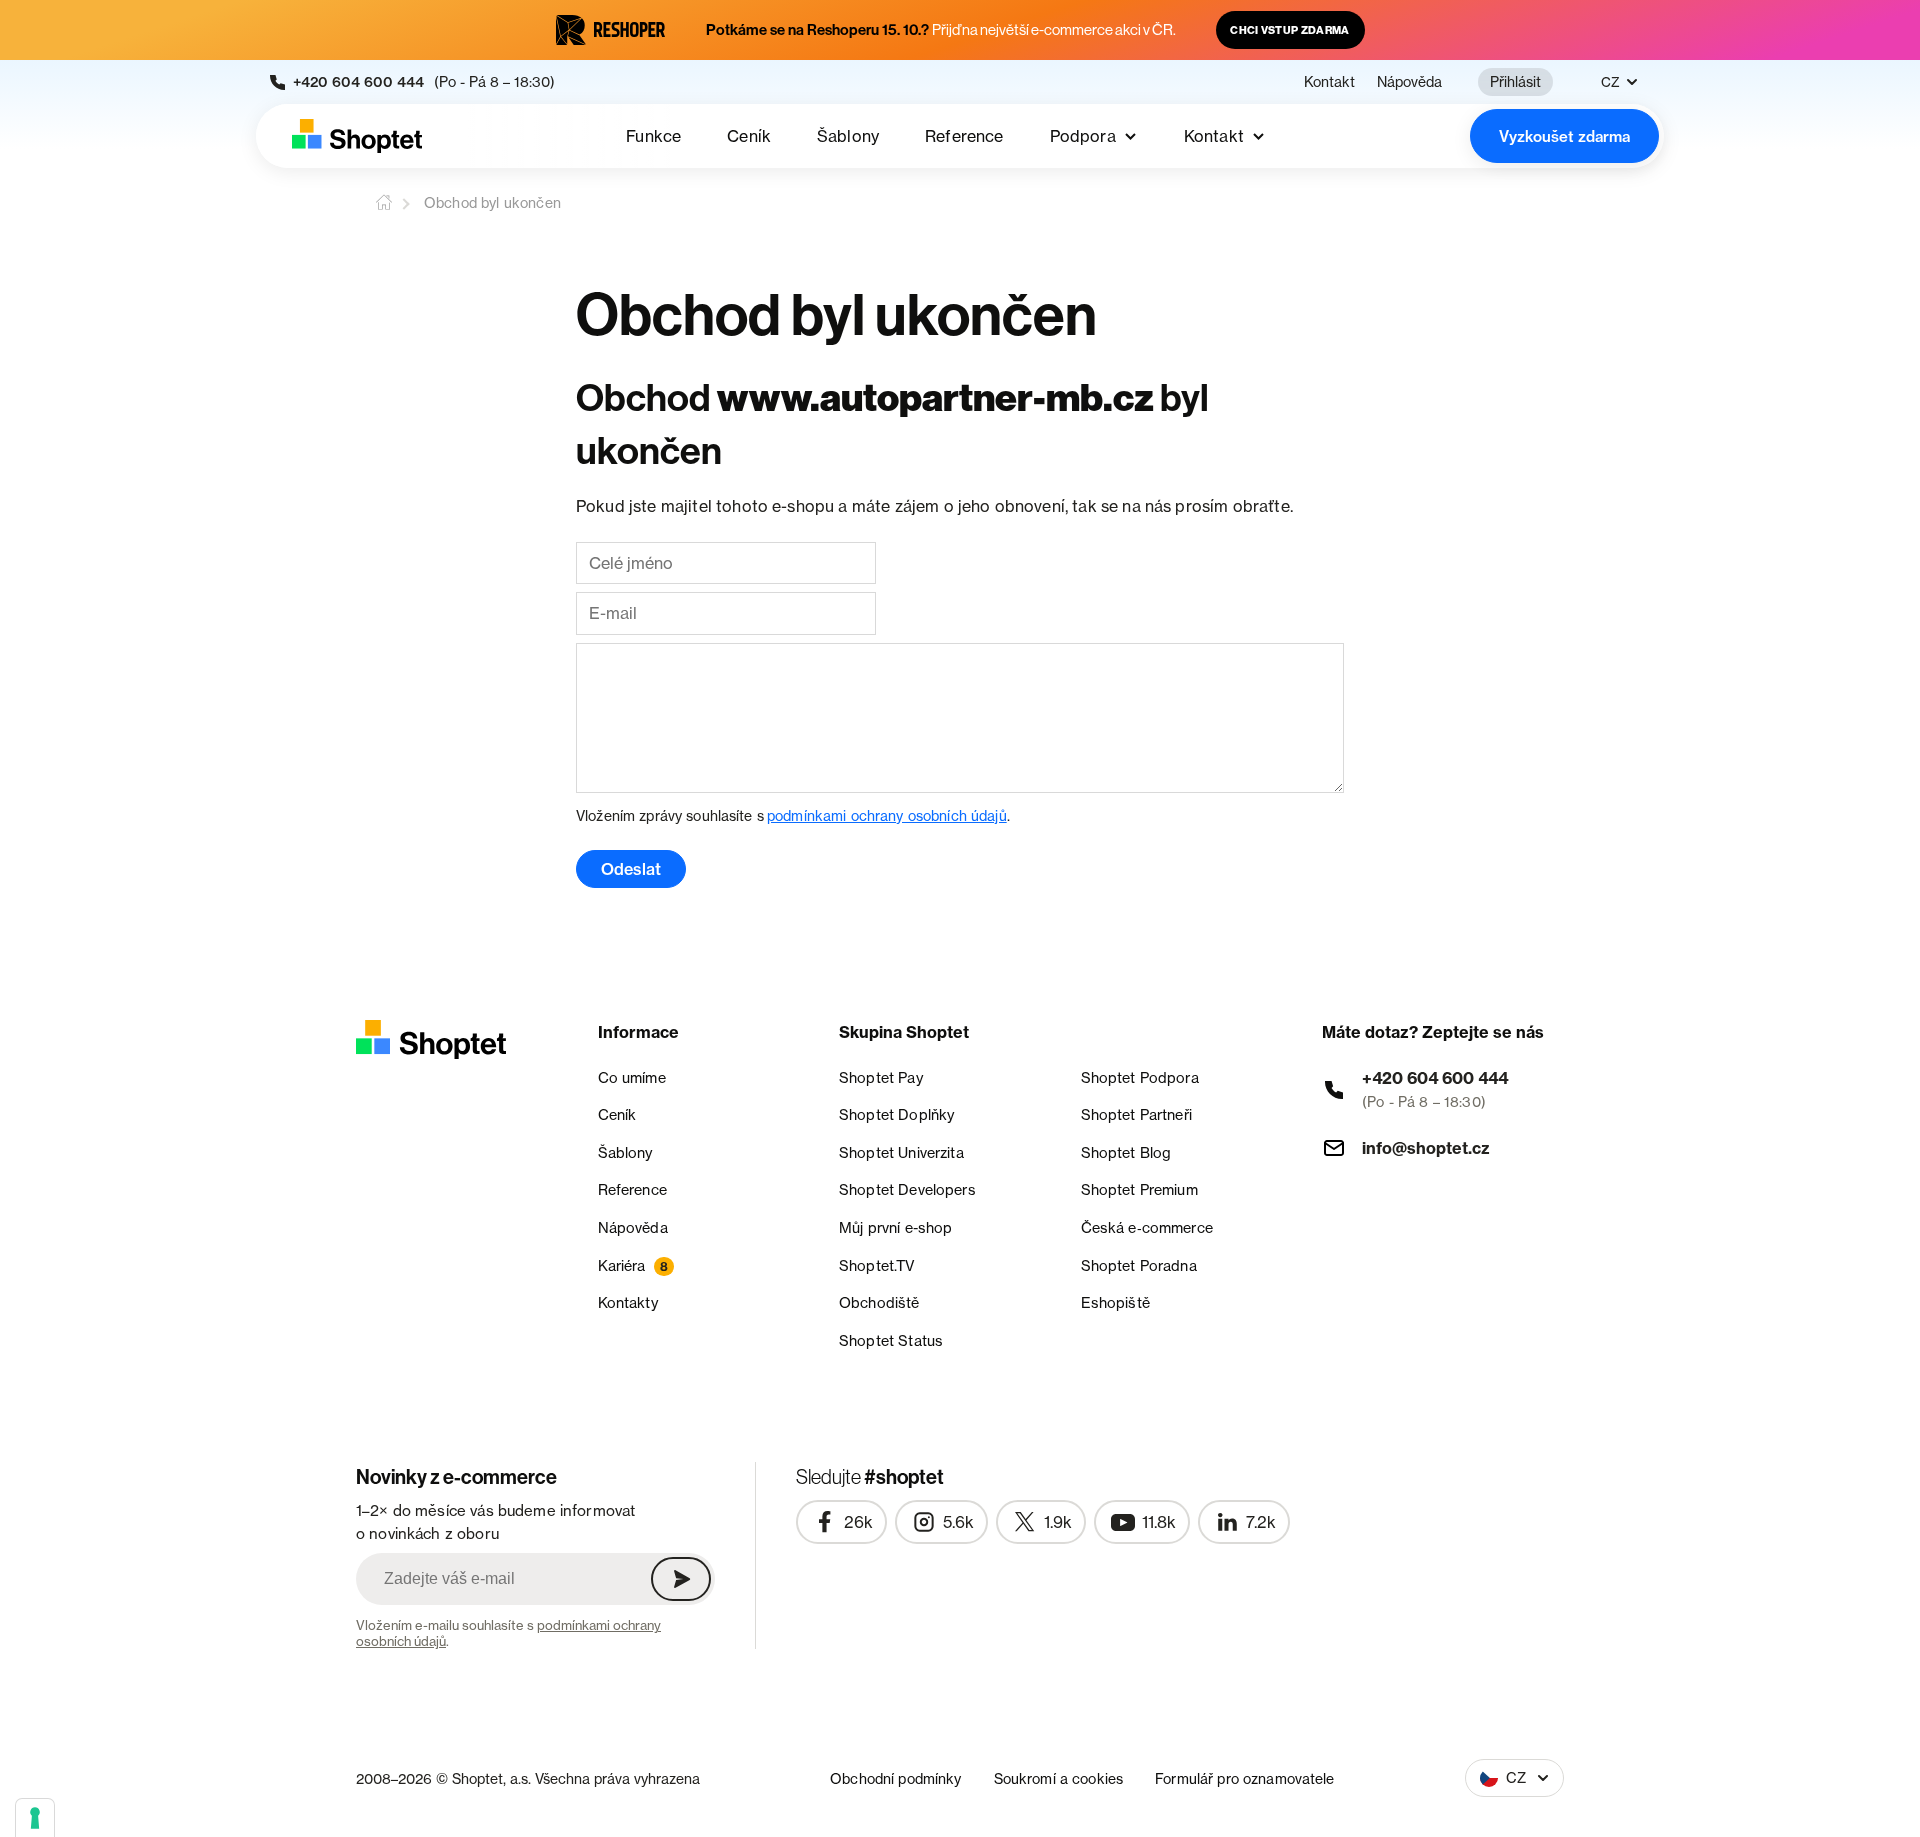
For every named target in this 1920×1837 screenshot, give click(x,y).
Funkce (653, 136)
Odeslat (631, 869)
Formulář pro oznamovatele (1245, 1778)
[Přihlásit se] (681, 1579)
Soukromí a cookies (1059, 1778)
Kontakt (1329, 82)
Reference (964, 136)
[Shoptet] (357, 136)
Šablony (848, 136)
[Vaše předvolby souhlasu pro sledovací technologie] (35, 1818)
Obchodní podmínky (895, 1778)
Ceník (749, 136)
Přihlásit (1515, 81)
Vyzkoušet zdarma (1564, 136)
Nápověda (1409, 82)
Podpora (1083, 136)
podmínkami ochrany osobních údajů (887, 815)
